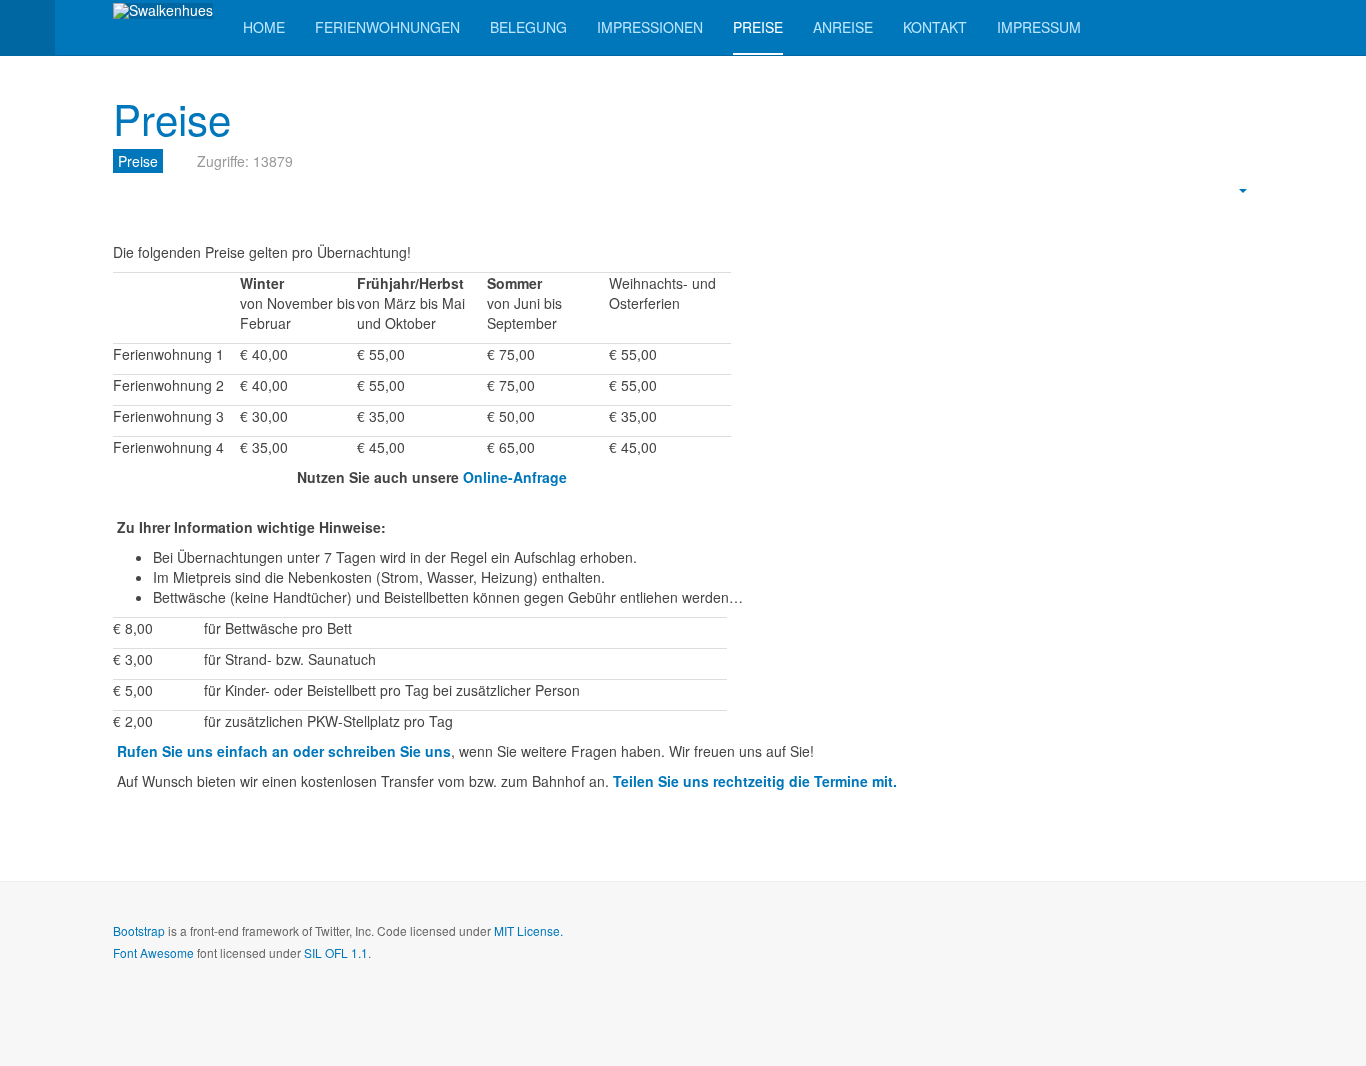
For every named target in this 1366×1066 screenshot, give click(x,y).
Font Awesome (153, 952)
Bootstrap (139, 930)
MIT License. (528, 930)
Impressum (1039, 27)
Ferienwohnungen (387, 27)
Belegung (528, 27)
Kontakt (935, 27)
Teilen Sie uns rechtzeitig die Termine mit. (755, 781)
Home (264, 27)
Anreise (843, 27)
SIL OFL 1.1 (336, 952)
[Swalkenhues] (163, 11)
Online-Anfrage (515, 477)
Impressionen (650, 27)
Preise (758, 27)
